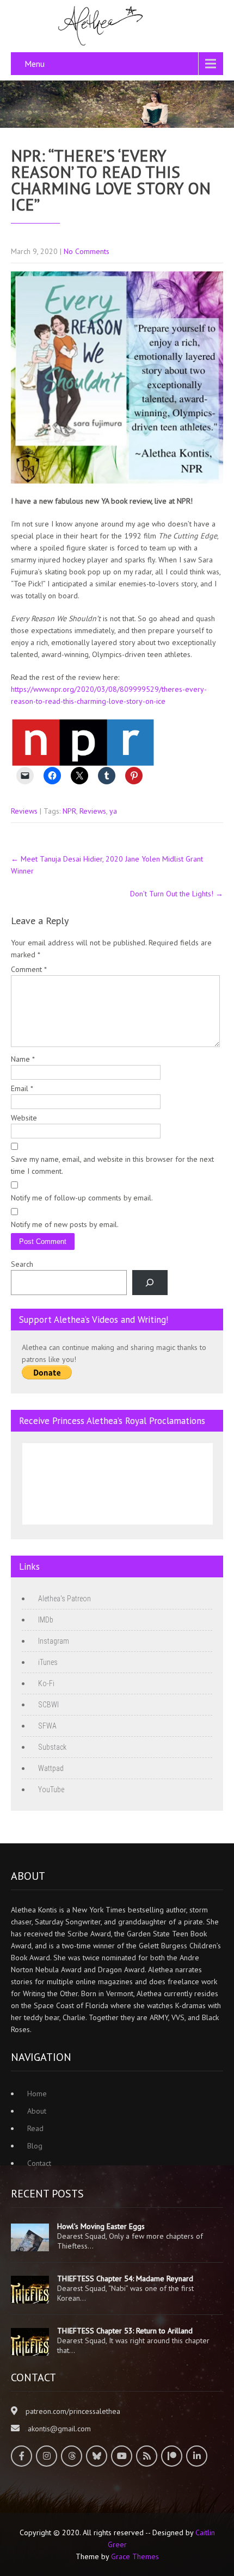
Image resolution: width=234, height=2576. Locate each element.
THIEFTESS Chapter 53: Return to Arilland (125, 2331)
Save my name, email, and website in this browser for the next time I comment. (112, 1165)
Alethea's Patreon (64, 1599)
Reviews (24, 811)
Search (22, 1264)
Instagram (54, 1641)
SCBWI (48, 1705)
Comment (29, 969)
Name (23, 1059)
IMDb (46, 1620)
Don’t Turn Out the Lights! (177, 894)
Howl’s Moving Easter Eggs (101, 2226)
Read (35, 2128)
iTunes (48, 1662)
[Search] (150, 1283)
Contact (39, 2163)
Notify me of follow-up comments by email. (82, 1198)
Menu (35, 64)
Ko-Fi (46, 1683)
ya (113, 811)
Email (22, 1088)
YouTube (51, 1789)
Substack (52, 1747)
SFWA (47, 1726)
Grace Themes (135, 2556)
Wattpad (51, 1768)
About (37, 2111)
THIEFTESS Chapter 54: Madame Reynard (125, 2278)
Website (24, 1118)
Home (37, 2094)
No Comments (87, 251)
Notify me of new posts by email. (65, 1224)
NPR (69, 811)
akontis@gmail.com (59, 2429)
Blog (35, 2146)
